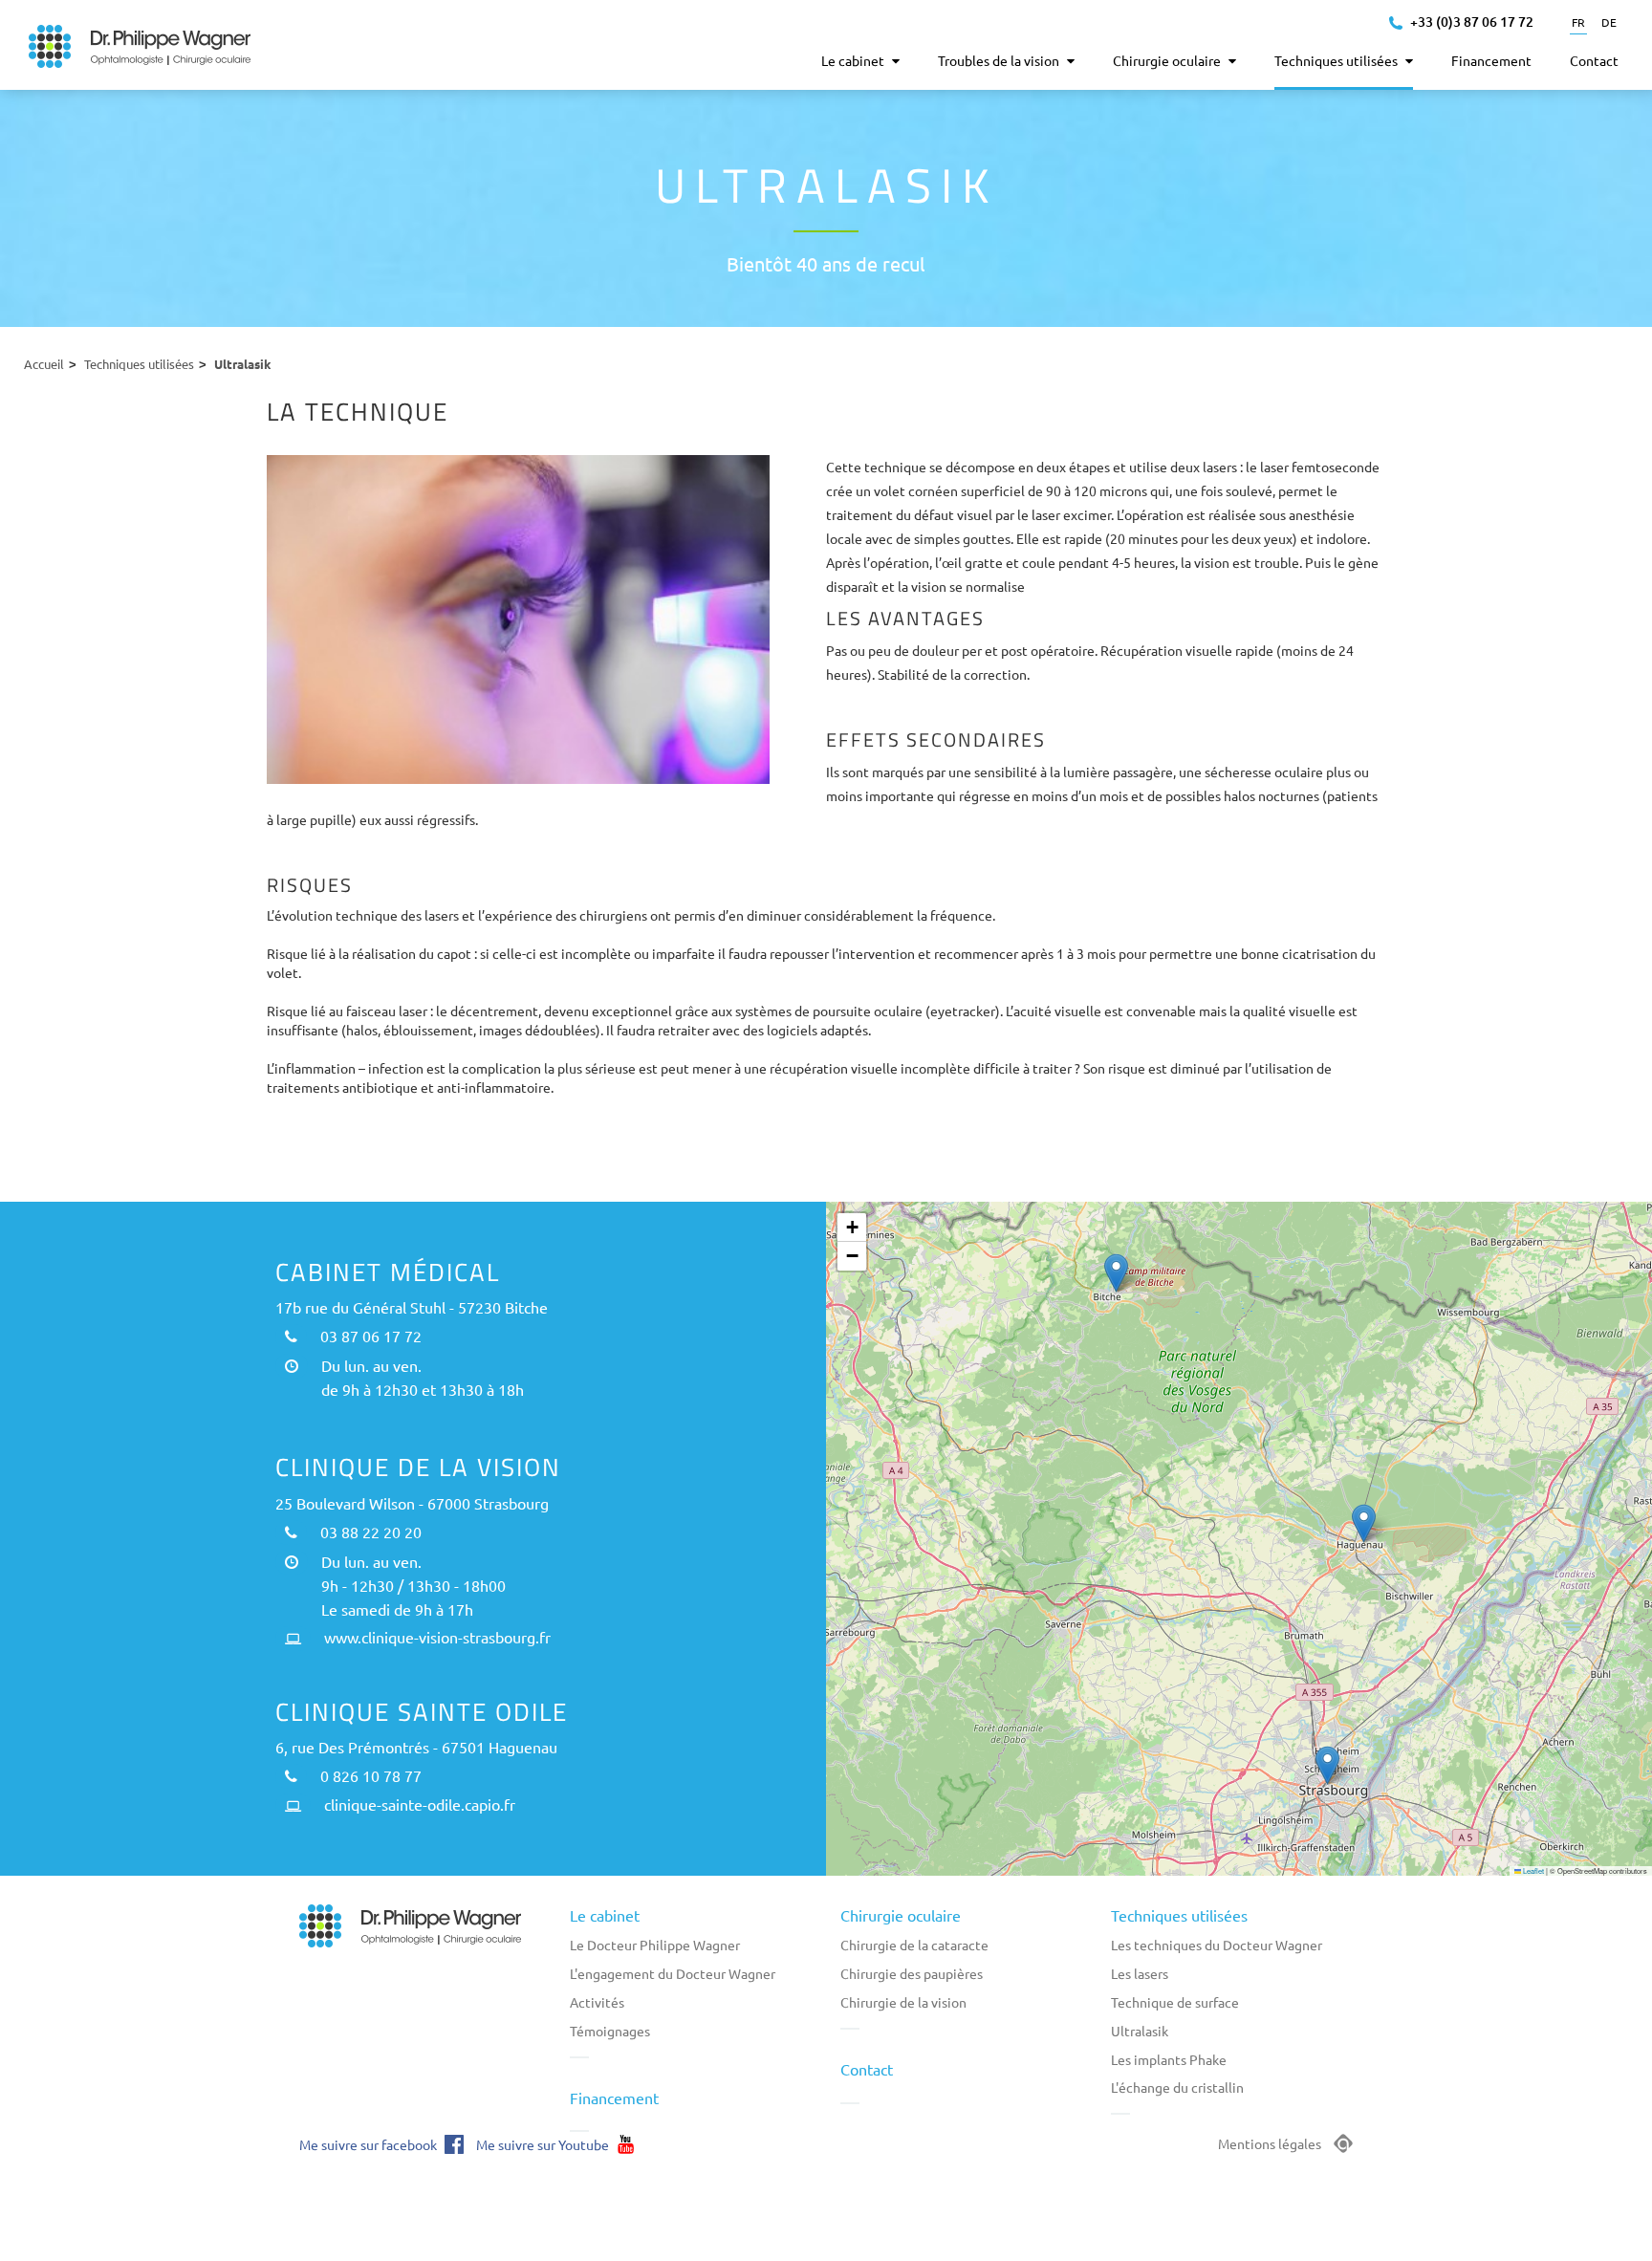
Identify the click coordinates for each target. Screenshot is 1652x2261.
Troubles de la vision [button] (1000, 60)
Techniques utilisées (139, 364)
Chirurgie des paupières (912, 1973)
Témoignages (610, 2031)
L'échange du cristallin (1177, 2087)
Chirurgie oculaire (901, 1915)
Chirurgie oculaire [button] (1168, 60)
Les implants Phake (1169, 2059)
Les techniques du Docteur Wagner (1217, 1945)
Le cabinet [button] (854, 60)
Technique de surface (1175, 2002)
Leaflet (1532, 1870)
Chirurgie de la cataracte (914, 1945)
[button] (1116, 1273)
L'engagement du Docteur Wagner (673, 1973)
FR (1578, 22)
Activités (597, 2002)
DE (1609, 22)
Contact (867, 2069)
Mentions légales (1270, 2143)
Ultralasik (1140, 2031)
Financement (614, 2098)
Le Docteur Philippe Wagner (655, 1945)
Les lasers (1140, 1973)
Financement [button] (1491, 60)
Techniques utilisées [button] (1337, 60)
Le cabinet (605, 1915)
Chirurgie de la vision (903, 2002)
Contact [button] (1594, 60)
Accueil (44, 364)
